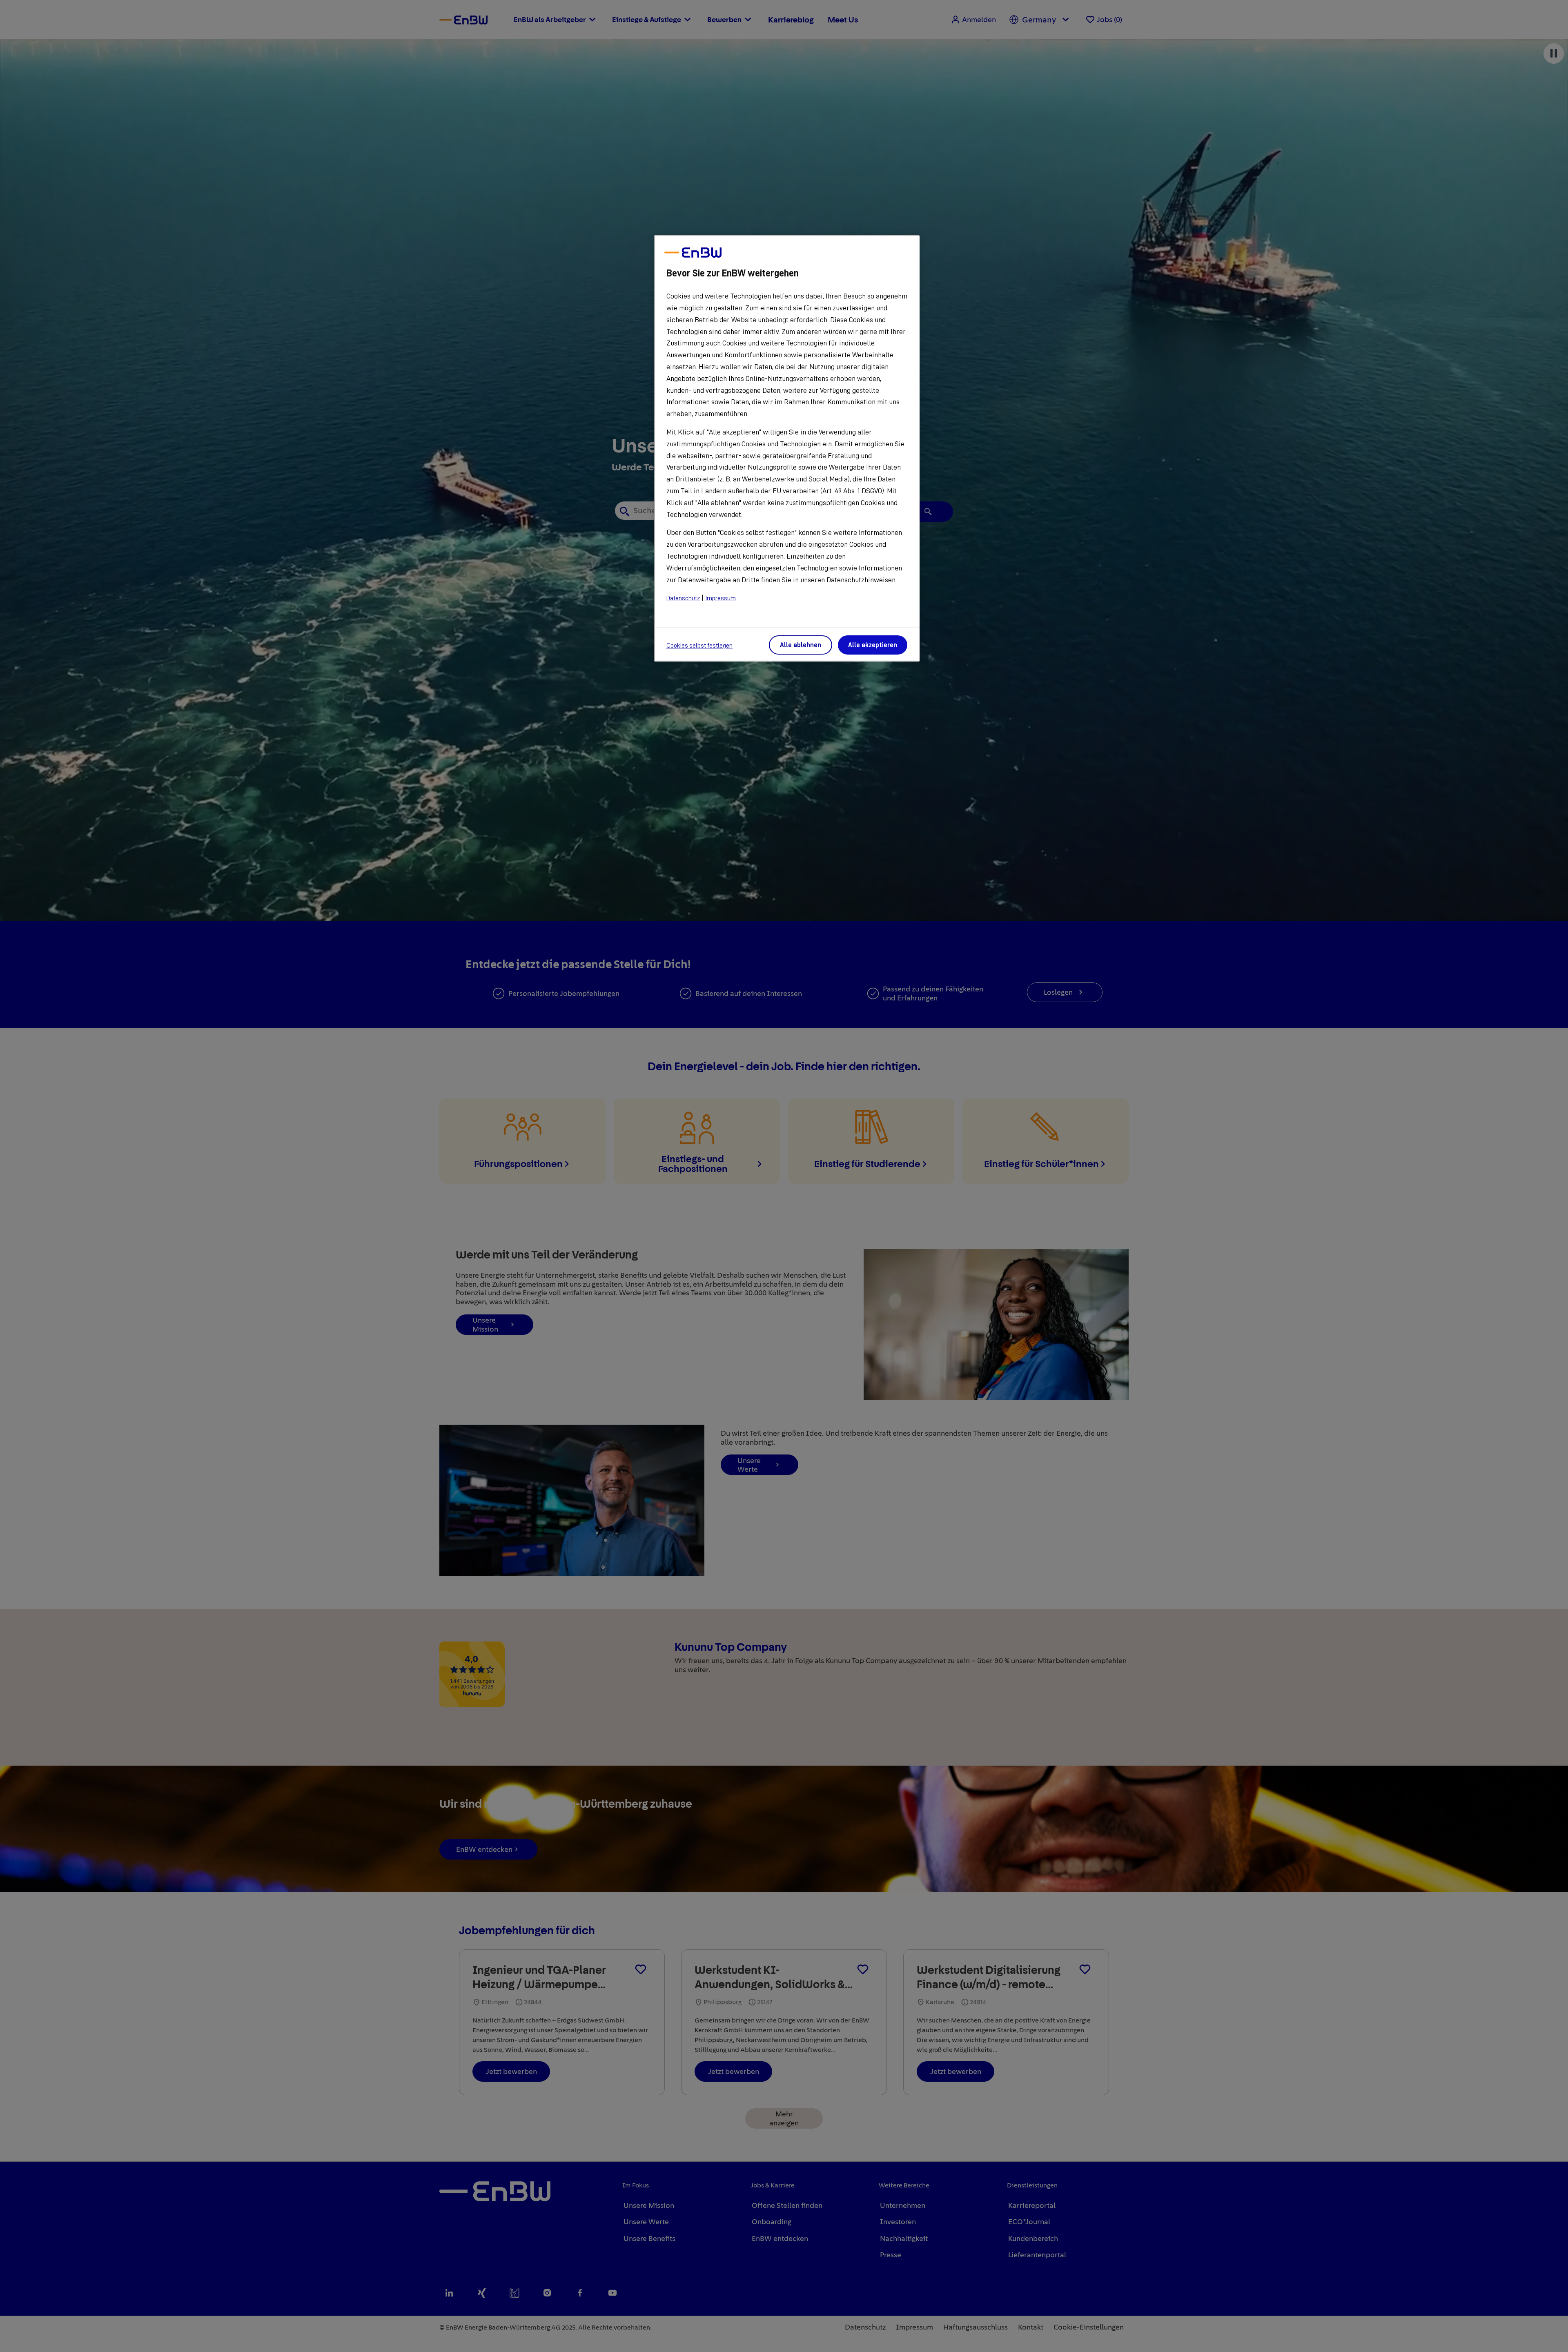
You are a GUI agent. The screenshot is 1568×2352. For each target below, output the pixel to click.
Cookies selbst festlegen (699, 646)
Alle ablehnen (801, 645)
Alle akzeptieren (873, 645)
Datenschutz (683, 598)
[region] (787, 448)
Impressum (721, 598)
